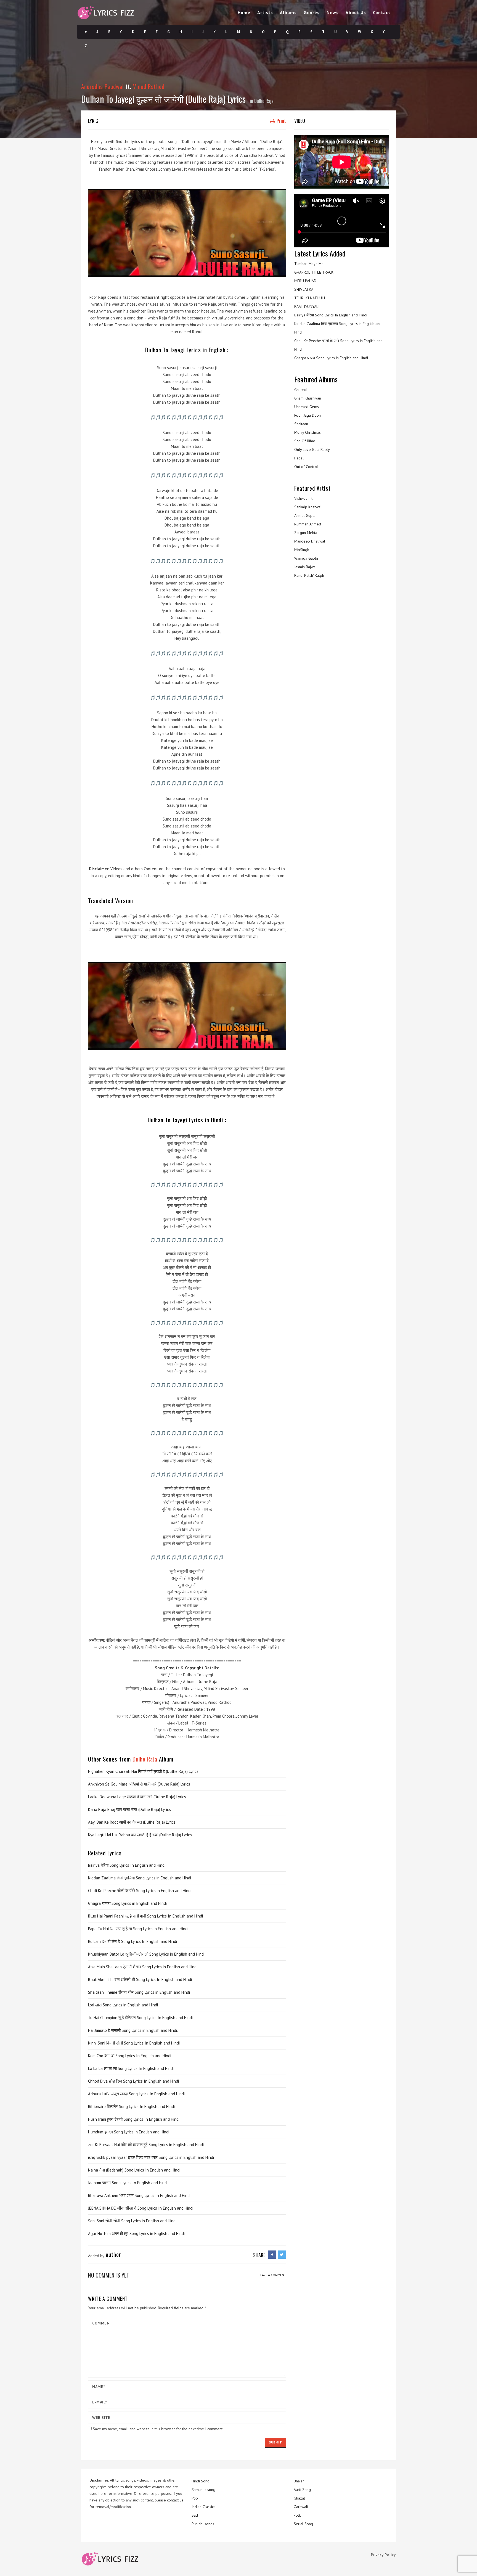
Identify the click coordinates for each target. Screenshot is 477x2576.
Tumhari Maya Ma (309, 264)
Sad (195, 2515)
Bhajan (299, 2481)
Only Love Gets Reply (312, 449)
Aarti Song (302, 2490)
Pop (195, 2498)
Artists (265, 12)
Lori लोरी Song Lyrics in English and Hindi (123, 2005)
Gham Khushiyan (308, 398)
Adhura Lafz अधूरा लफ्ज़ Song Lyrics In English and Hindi (136, 2094)
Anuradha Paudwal (102, 86)
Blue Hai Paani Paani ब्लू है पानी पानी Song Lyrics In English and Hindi (145, 1916)
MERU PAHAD (305, 281)
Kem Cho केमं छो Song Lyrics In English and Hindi (130, 2056)
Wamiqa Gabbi (306, 558)
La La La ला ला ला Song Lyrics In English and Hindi (131, 2068)
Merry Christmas (308, 432)
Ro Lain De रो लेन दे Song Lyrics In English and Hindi (132, 1941)
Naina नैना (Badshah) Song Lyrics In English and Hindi (134, 2170)
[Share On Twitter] (282, 2255)
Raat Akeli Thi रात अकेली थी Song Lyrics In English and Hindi (140, 1979)
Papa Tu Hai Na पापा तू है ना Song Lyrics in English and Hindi (138, 1929)
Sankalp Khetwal (308, 507)
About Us (356, 12)
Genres (312, 12)
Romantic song (203, 2490)
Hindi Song (201, 2481)
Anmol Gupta (305, 515)
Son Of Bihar (305, 441)
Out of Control (306, 467)
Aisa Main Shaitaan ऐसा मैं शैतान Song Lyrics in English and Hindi (143, 1967)
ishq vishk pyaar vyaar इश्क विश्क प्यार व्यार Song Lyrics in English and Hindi (151, 2157)
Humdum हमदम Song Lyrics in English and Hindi (129, 2132)
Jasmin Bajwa (305, 567)
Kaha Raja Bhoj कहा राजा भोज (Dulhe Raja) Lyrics (129, 1809)
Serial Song (303, 2524)
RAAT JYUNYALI (307, 306)
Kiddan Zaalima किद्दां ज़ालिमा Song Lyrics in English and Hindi (140, 1878)
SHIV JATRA (304, 289)
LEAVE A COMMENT (272, 2275)
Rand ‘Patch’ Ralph (309, 575)
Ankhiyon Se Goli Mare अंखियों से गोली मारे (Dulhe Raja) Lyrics (139, 1784)
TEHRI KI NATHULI (310, 298)
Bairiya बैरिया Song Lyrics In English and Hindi (127, 1865)
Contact (382, 12)
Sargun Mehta (306, 533)
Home (244, 12)
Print (281, 121)
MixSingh (302, 550)
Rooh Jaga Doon (308, 415)
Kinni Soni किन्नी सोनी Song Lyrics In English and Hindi (134, 2043)
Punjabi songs (203, 2524)
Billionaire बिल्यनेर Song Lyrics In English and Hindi (131, 2106)
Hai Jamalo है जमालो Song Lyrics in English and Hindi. (133, 2030)
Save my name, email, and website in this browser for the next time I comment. (158, 2429)
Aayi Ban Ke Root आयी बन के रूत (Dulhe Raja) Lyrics (132, 1822)
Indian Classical (204, 2507)
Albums (288, 12)
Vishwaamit (303, 498)
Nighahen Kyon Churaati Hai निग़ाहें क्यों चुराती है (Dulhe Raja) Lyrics (143, 1771)
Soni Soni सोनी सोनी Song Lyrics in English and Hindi (132, 2221)
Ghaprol (301, 390)
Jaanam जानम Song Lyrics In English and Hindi (128, 2183)
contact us (175, 2500)
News (333, 12)
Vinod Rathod (149, 86)
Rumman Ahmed (308, 524)
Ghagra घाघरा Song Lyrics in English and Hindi (127, 1903)
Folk (297, 2515)
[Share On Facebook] (272, 2255)
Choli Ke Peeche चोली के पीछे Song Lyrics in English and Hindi (140, 1891)
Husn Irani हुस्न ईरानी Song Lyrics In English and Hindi (134, 2119)
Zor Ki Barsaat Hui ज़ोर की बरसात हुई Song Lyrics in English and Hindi (146, 2145)
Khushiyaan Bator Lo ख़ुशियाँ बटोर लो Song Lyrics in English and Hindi (146, 1954)
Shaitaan (301, 424)
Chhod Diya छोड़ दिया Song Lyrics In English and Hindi (133, 2081)
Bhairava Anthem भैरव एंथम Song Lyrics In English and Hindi (139, 2195)
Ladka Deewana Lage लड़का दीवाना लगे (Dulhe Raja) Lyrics (137, 1797)
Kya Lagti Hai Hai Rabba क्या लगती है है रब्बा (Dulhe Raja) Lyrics (140, 1835)
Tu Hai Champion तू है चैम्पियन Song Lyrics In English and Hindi (140, 2018)
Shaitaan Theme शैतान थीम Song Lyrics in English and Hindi (139, 1992)
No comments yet (109, 2275)
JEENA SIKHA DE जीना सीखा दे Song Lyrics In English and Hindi (141, 2208)
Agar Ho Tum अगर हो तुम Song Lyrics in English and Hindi (136, 2233)
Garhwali (301, 2507)
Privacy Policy (383, 2555)
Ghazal (299, 2498)
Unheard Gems (307, 407)
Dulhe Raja (264, 101)
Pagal (299, 458)
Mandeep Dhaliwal (310, 541)
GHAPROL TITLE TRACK (314, 272)
